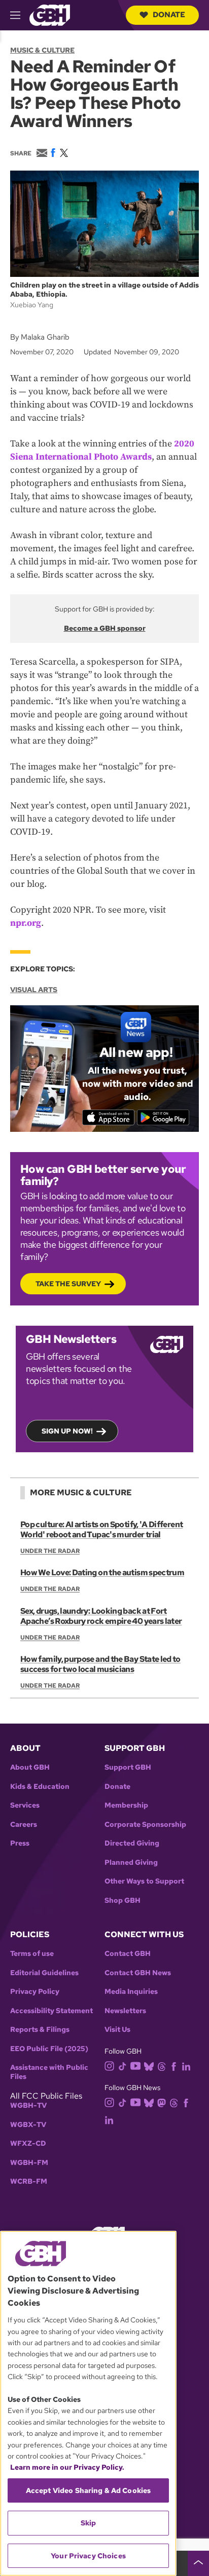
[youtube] (135, 2065)
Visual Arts (34, 990)
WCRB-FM (29, 2181)
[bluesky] (149, 2066)
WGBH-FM (29, 2163)
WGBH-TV (28, 2105)
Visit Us (117, 2030)
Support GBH (128, 1767)
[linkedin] (186, 2066)
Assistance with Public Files (49, 2072)
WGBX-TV (28, 2125)
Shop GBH (123, 1900)
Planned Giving (131, 1863)
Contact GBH (128, 1954)
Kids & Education (40, 1787)
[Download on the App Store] (108, 1117)
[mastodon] (162, 2102)
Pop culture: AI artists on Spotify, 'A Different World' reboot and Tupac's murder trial (101, 1529)
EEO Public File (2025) (49, 2049)
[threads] (162, 2066)
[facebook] (174, 2066)
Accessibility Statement (51, 2011)
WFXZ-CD (28, 2143)
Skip (89, 2523)
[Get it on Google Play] (163, 1117)
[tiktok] (123, 2066)
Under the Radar (50, 1551)
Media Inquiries (131, 1992)
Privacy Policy (35, 1992)
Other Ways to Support (144, 1881)
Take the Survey (68, 1284)
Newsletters (125, 2011)
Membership (126, 1805)
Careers (24, 1825)
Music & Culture (42, 50)
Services (25, 1805)
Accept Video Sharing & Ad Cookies (89, 2490)
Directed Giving (132, 1843)
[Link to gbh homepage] (50, 14)
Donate (169, 15)
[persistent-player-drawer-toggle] (198, 2563)
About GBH (30, 1767)
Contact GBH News (138, 1973)
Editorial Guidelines (44, 1973)
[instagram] (110, 2065)
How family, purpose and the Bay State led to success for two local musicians (100, 1664)
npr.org (26, 923)
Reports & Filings (40, 2030)
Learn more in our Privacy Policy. (67, 2467)
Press (20, 1843)
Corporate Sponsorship (145, 1825)
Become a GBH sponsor (105, 628)
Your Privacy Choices (88, 2556)
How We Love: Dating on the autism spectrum (102, 1572)
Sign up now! (67, 1431)
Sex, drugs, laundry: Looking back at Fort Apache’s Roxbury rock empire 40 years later (101, 1616)
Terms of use (32, 1954)
